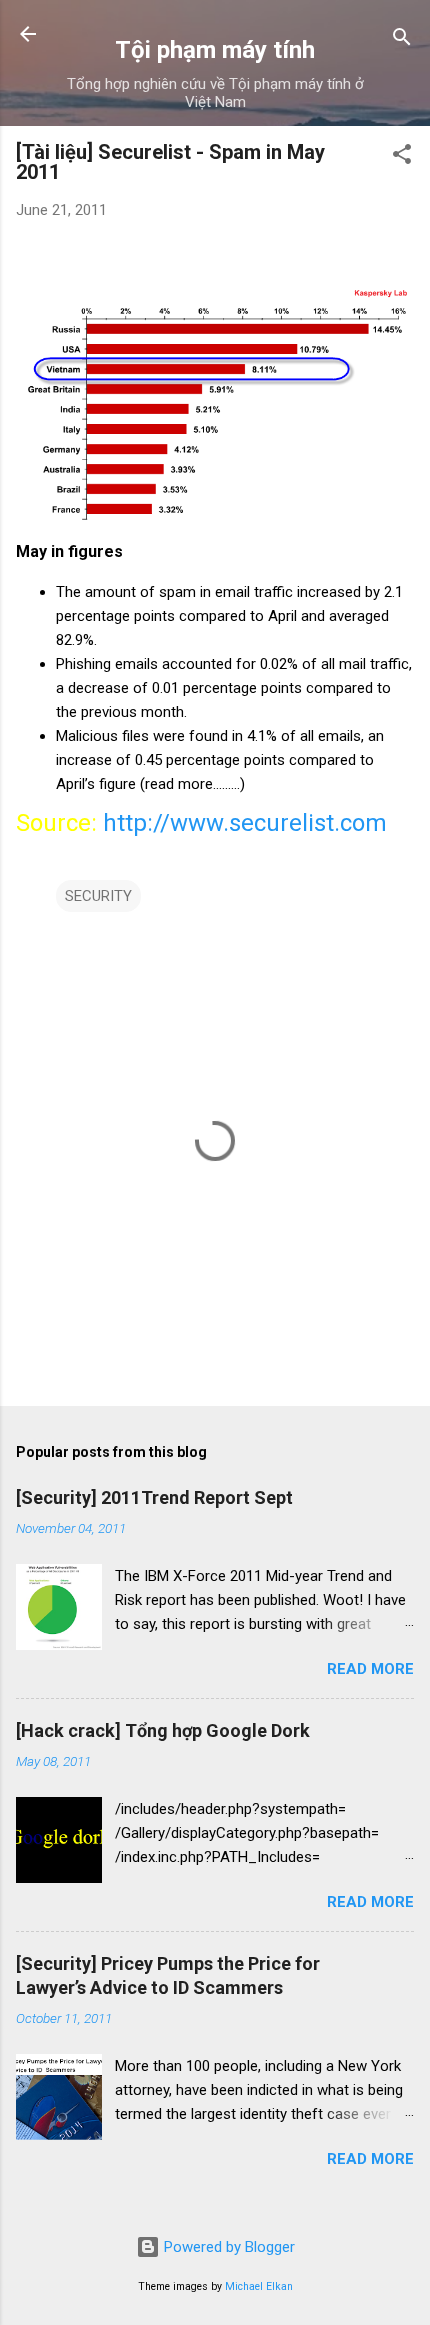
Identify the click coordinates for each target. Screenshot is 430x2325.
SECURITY (98, 896)
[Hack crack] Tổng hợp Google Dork (163, 1730)
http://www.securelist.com (245, 823)
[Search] (402, 40)
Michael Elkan (259, 2286)
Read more (370, 1669)
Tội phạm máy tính (215, 50)
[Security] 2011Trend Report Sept (154, 1497)
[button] (402, 157)
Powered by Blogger (227, 2247)
